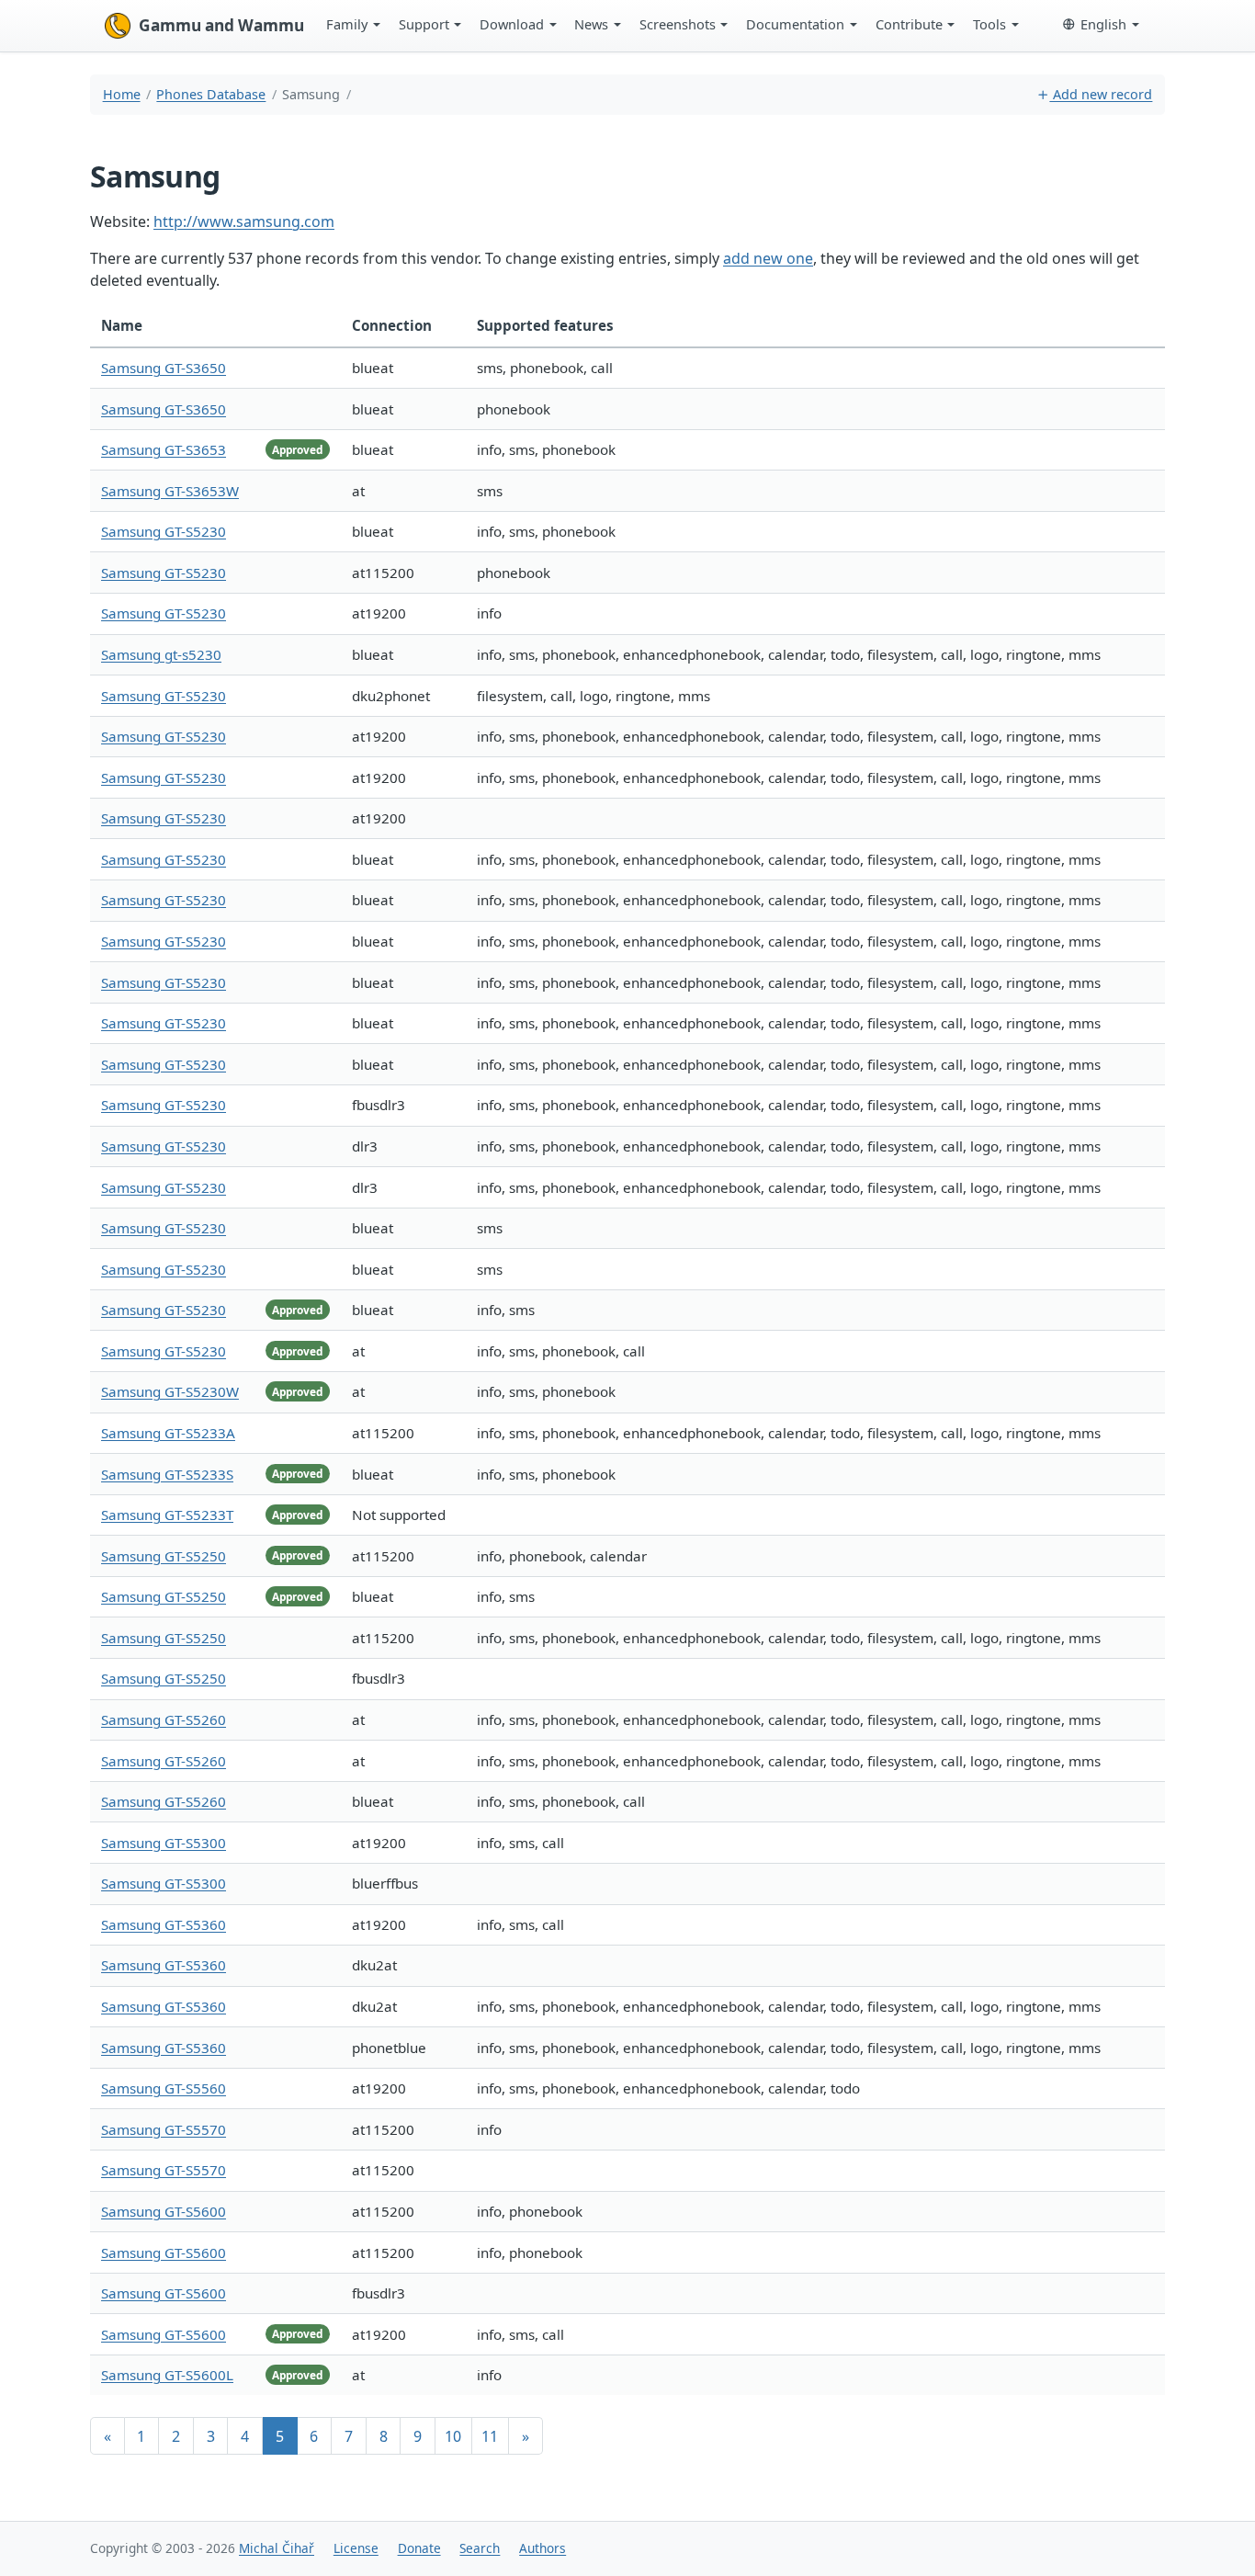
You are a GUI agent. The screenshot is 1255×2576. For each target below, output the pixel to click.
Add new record (1101, 94)
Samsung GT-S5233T (167, 1515)
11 (490, 2436)
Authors (543, 2548)
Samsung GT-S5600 (164, 2211)
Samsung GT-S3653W (170, 491)
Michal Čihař (277, 2548)
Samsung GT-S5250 (164, 1556)
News (591, 24)
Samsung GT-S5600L (167, 2375)
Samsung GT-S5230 (164, 531)
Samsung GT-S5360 (164, 1924)
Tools (989, 24)
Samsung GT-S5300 (164, 1843)
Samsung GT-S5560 (164, 2088)
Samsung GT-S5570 (164, 2129)
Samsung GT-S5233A (168, 1433)
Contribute (909, 24)
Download (512, 24)
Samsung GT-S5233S (167, 1474)
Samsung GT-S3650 (164, 368)
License (356, 2548)
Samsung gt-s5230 (161, 654)
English (1103, 24)
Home (122, 94)
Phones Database (211, 94)
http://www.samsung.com (244, 221)
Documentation (795, 24)
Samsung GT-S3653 (164, 449)
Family (347, 24)
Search (480, 2548)
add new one (768, 258)
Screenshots (678, 24)
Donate (419, 2548)
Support (424, 24)
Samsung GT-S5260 (164, 1719)
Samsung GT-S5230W (170, 1391)
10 (453, 2436)
